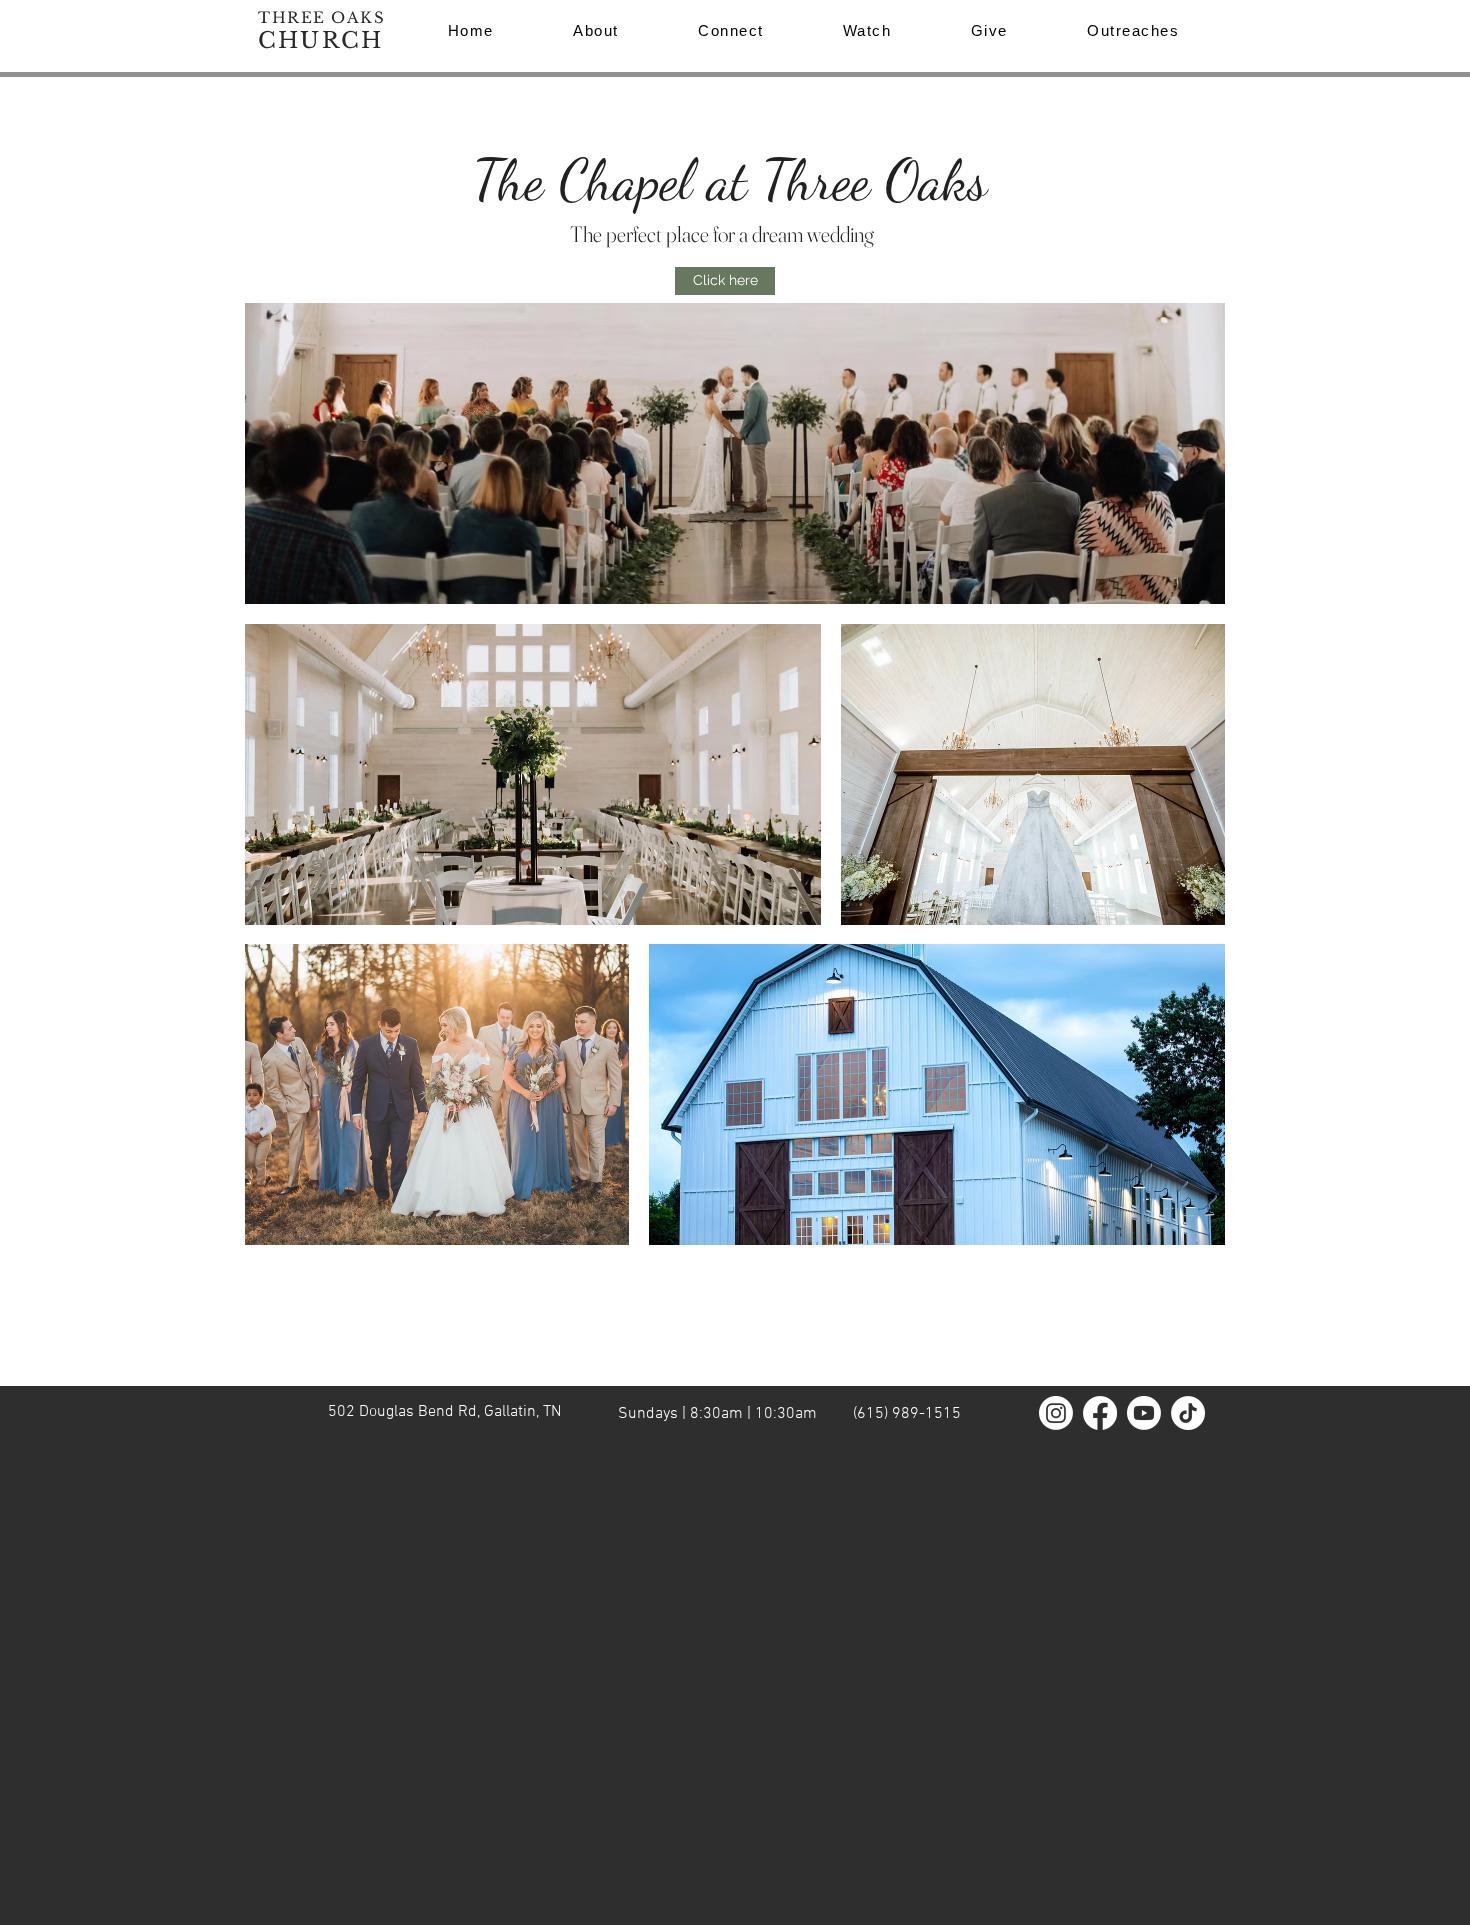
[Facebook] (1100, 1413)
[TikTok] (1188, 1413)
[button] (1133, 30)
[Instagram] (1056, 1413)
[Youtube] (1144, 1413)
